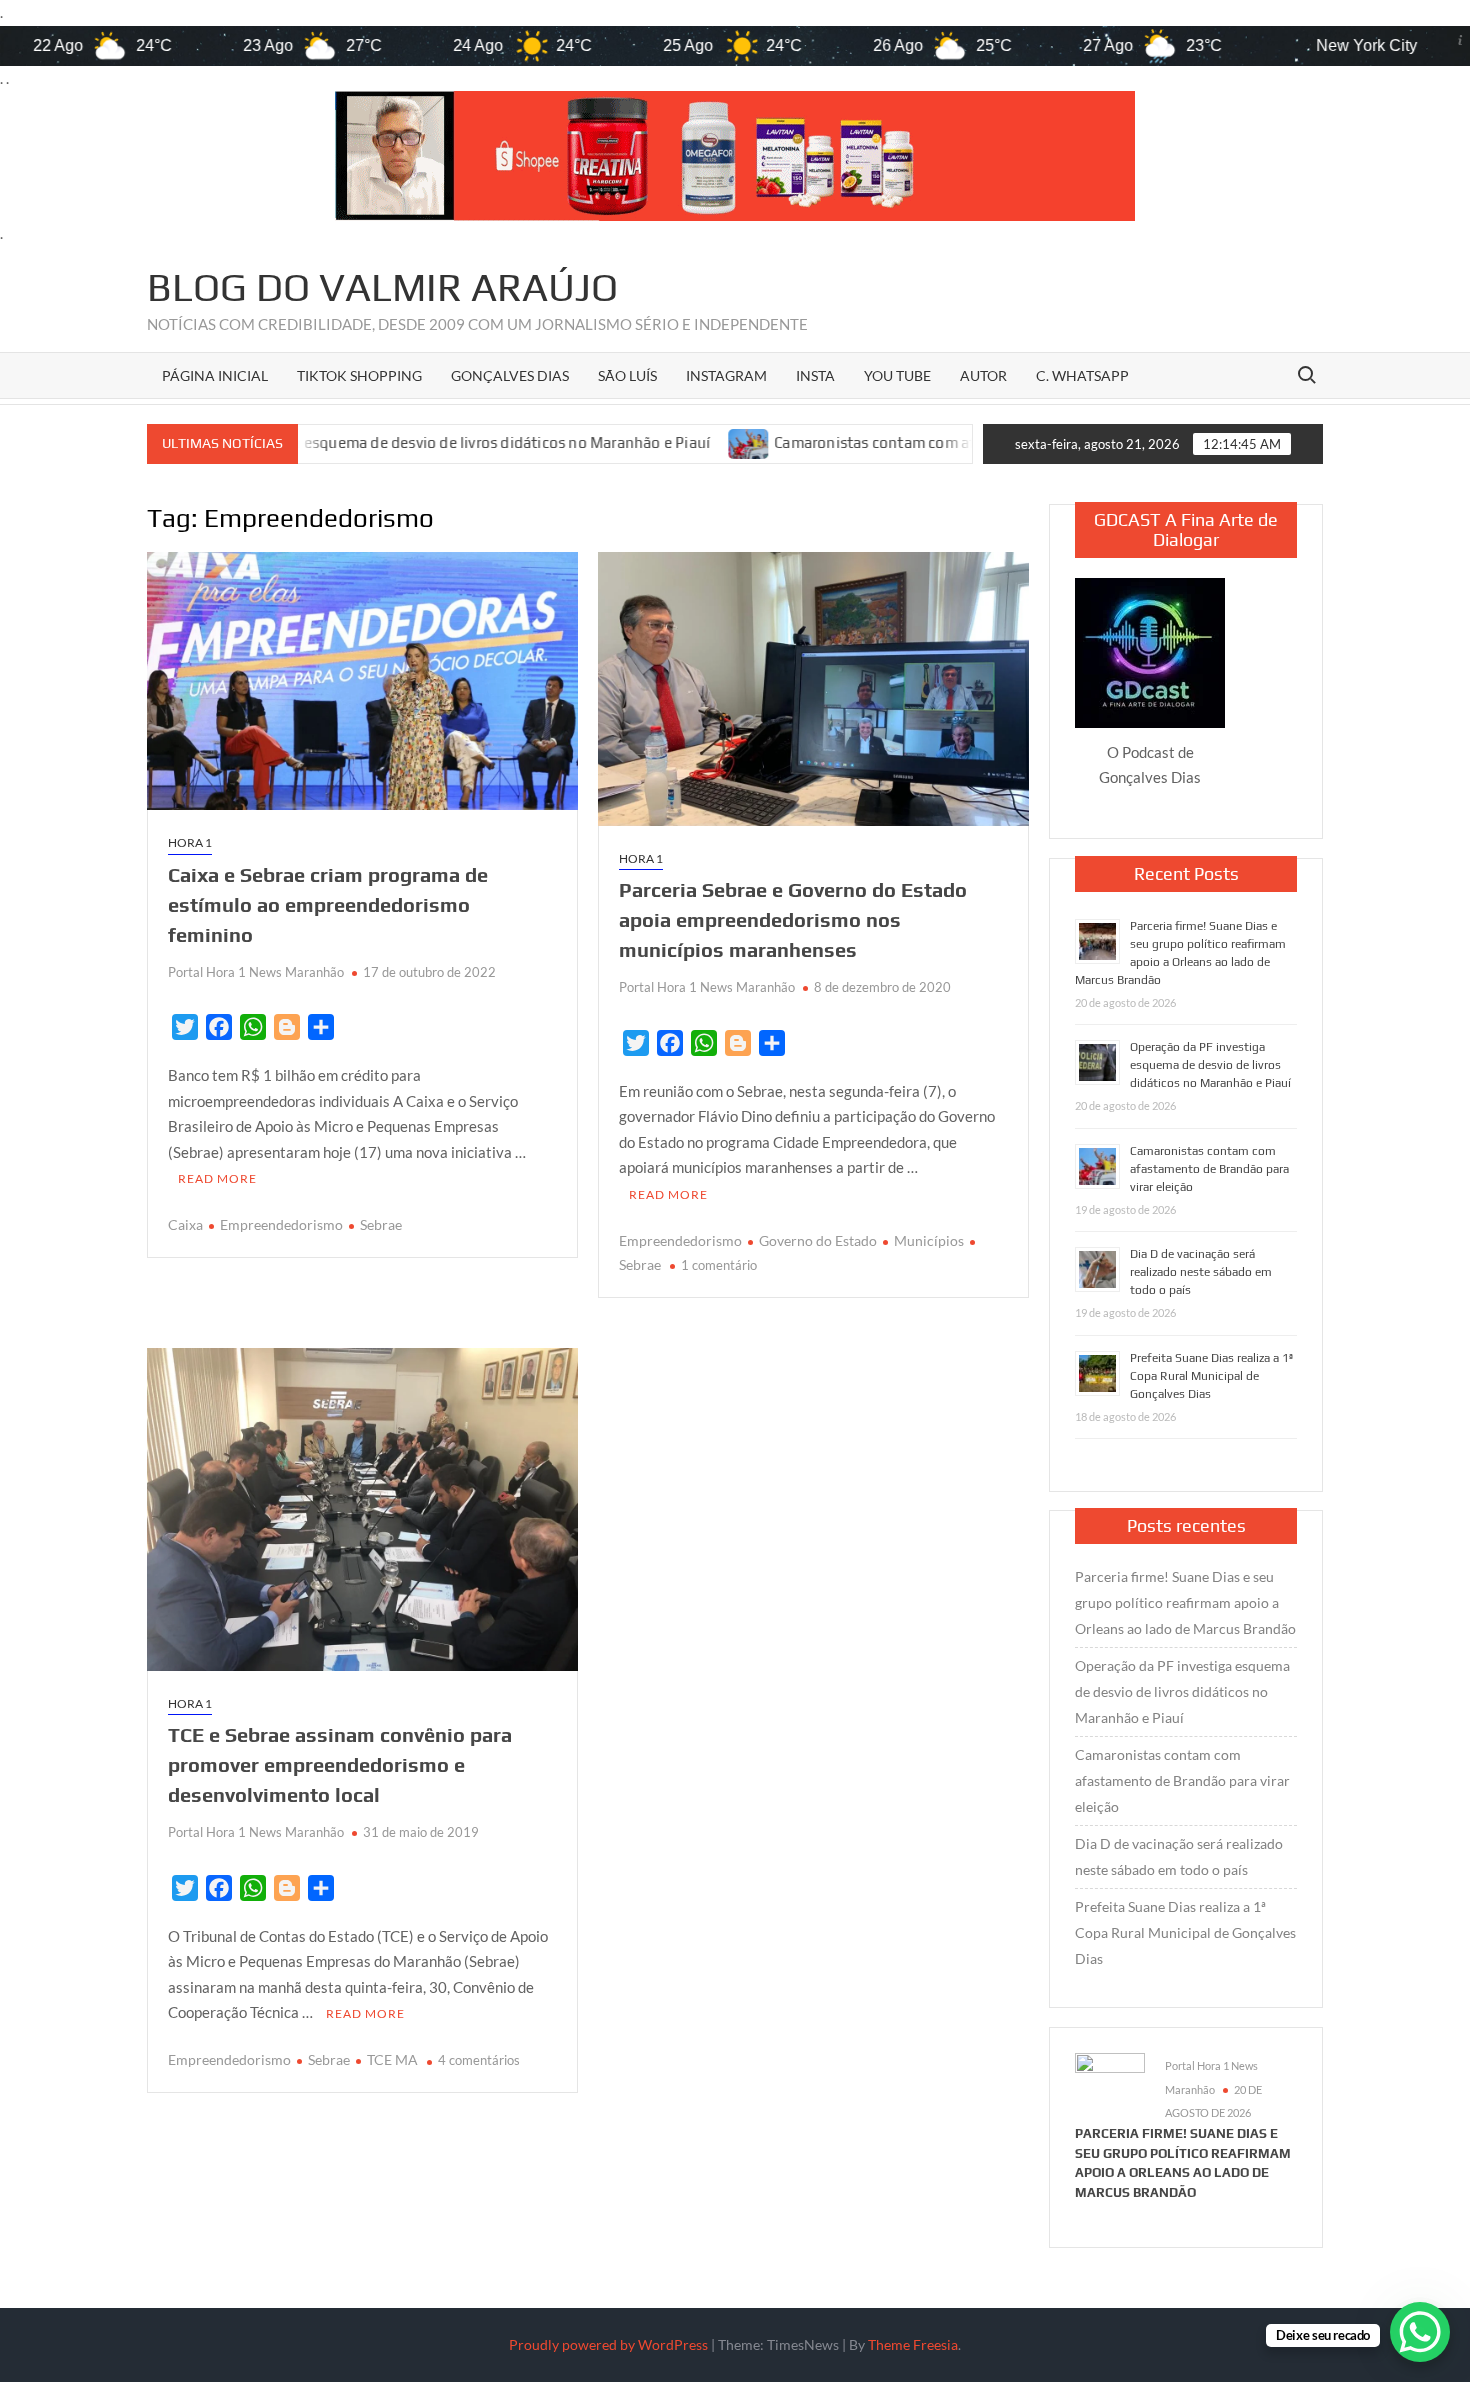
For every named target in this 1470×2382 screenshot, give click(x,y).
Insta (815, 375)
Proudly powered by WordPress (608, 2344)
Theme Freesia (913, 2344)
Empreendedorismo (281, 1224)
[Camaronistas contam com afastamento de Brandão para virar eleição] (605, 442)
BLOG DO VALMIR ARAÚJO (382, 287)
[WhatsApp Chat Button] (1420, 2332)
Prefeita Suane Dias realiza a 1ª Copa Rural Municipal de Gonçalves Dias (1211, 1376)
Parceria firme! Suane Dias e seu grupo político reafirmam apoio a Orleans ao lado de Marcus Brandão (1185, 1602)
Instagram (726, 375)
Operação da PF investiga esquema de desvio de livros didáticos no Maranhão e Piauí (1210, 1065)
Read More (217, 1178)
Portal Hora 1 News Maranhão (256, 972)
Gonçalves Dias (510, 375)
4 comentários (479, 2060)
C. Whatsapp (1082, 375)
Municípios (929, 1240)
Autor (983, 375)
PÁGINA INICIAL (215, 375)
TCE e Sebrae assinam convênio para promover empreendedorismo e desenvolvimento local (340, 1764)
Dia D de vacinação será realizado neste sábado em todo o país (1201, 1272)
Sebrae (381, 1224)
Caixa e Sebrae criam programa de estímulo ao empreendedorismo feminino (328, 904)
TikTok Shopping (359, 375)
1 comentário (719, 1265)
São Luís (627, 375)
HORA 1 (190, 842)
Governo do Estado (818, 1240)
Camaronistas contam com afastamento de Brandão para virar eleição (869, 442)
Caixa (185, 1224)
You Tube (897, 375)
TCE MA (392, 2059)
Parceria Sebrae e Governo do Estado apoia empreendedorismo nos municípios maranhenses (793, 919)
